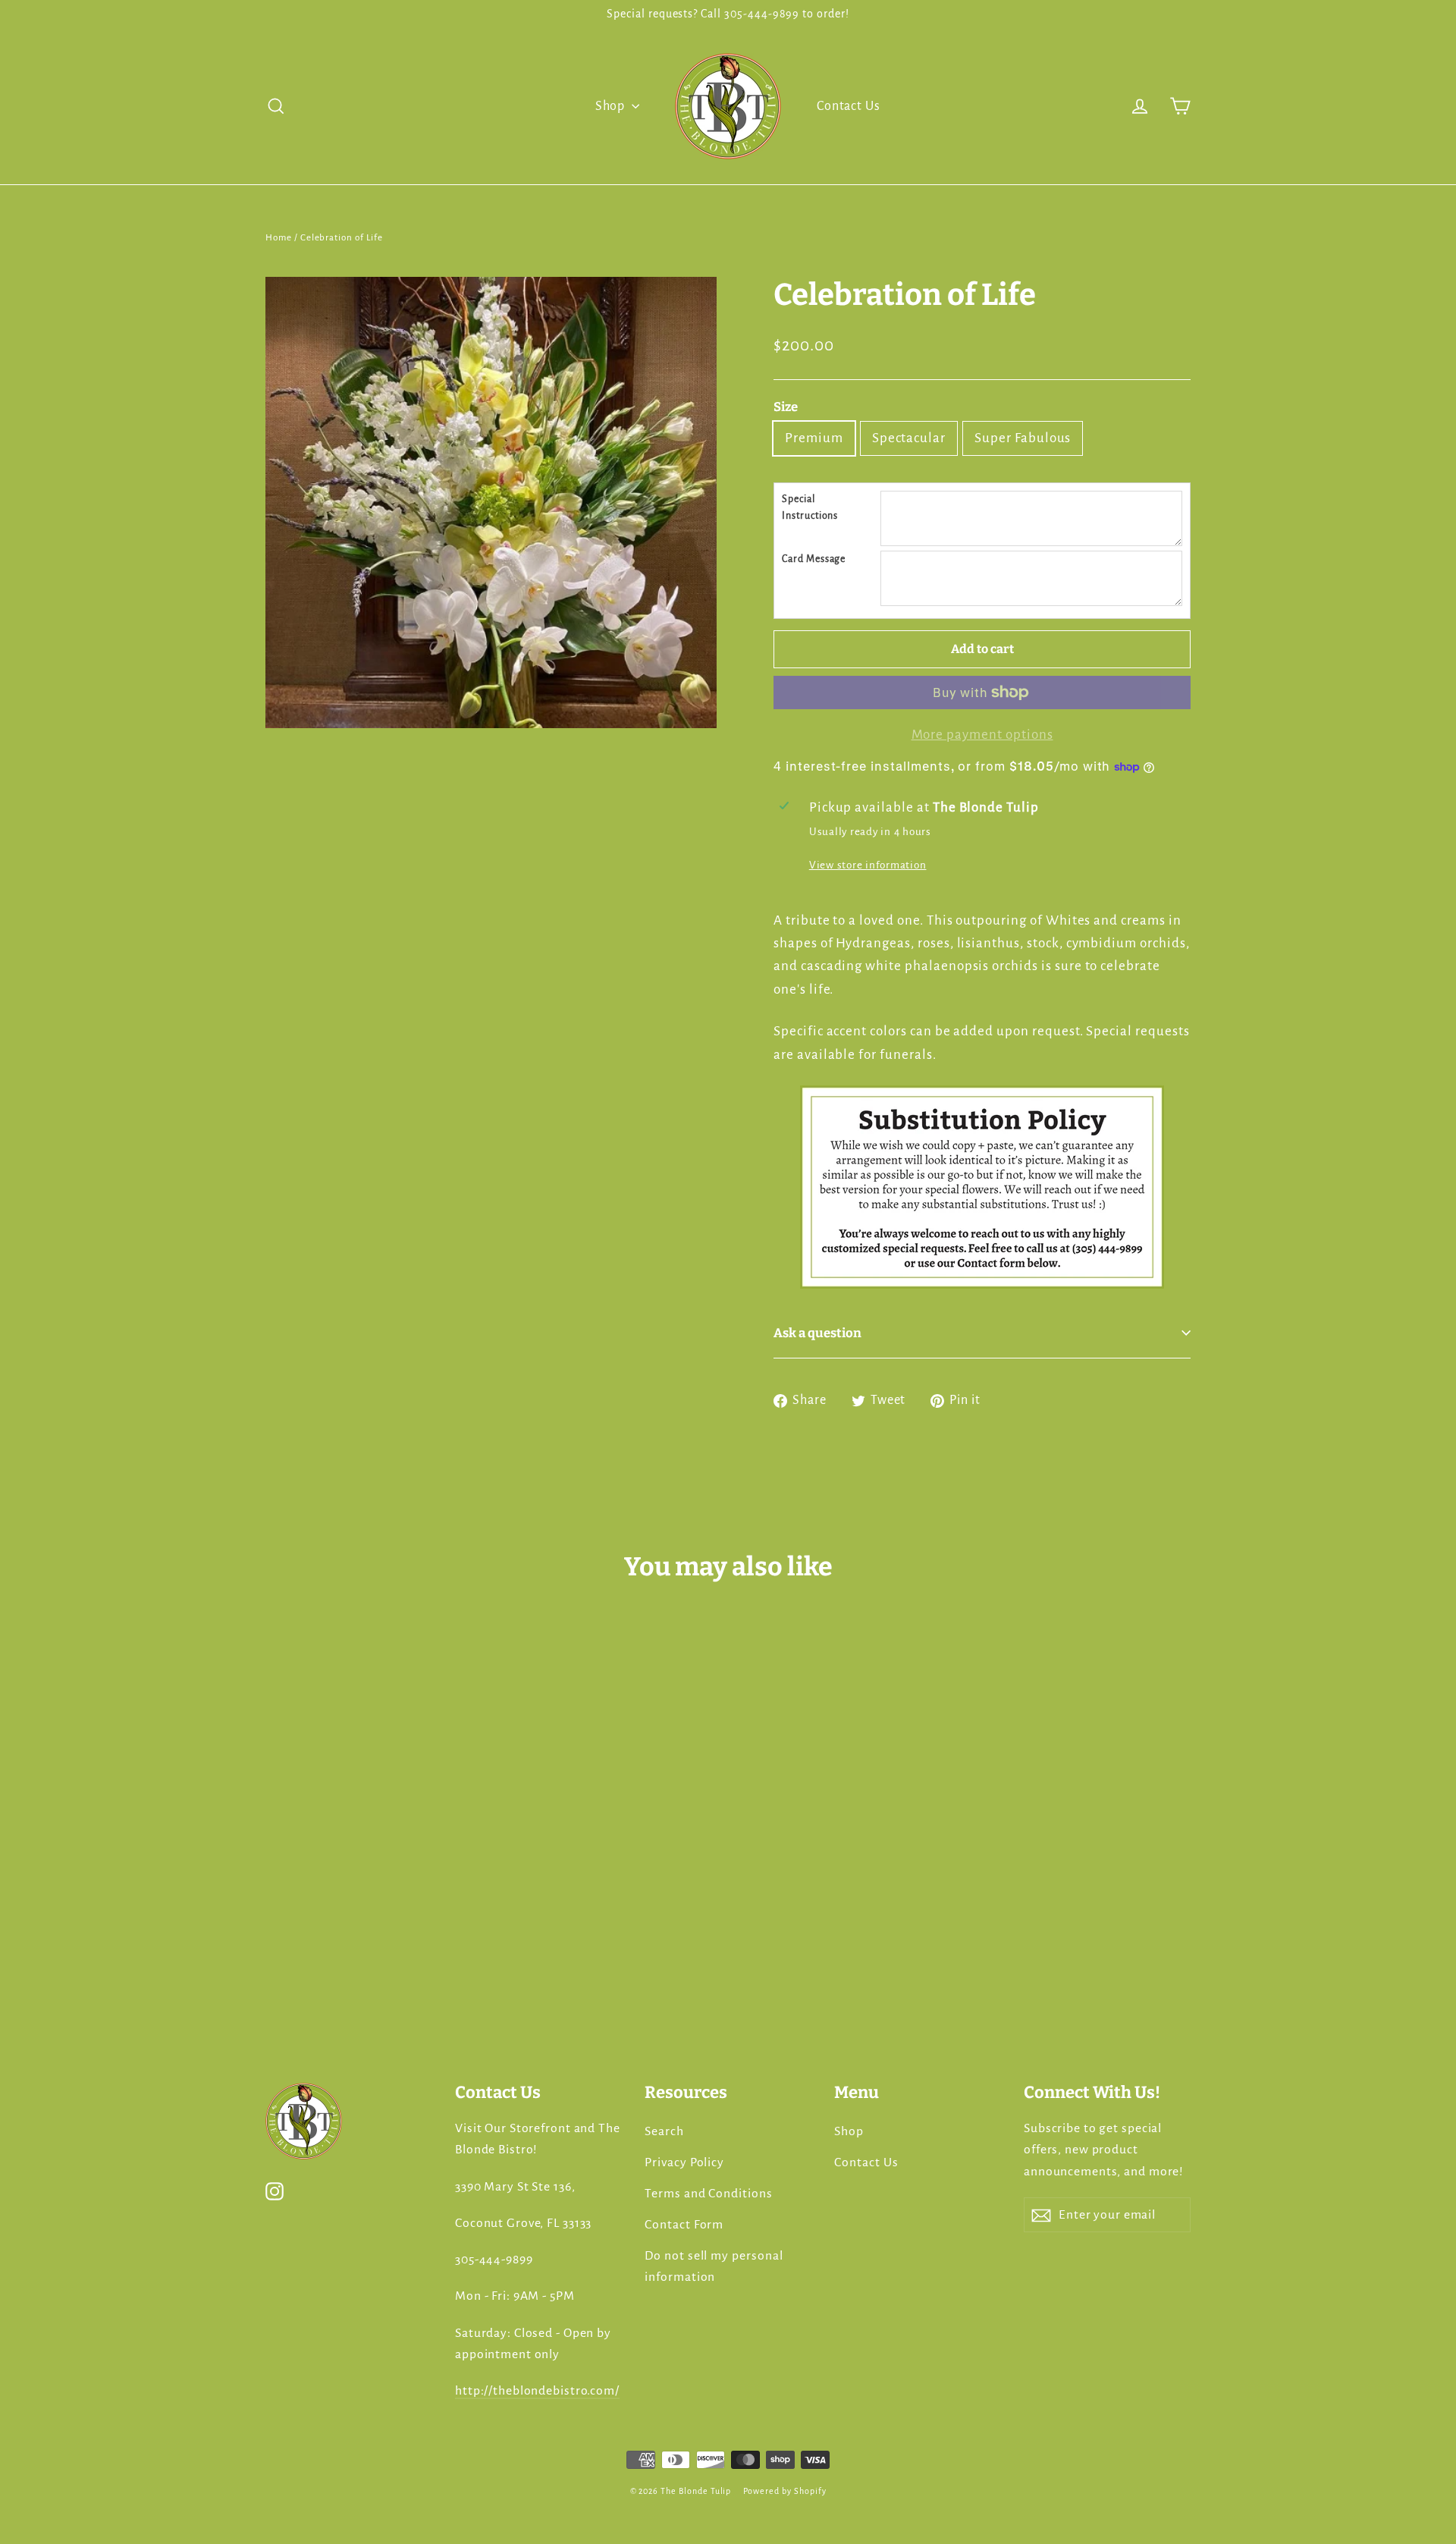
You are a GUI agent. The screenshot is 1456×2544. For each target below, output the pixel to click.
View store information (868, 865)
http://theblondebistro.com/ (537, 2391)
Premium (814, 438)
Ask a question (817, 1333)
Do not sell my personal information (714, 2266)
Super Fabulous (1023, 438)
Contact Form (684, 2225)
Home (279, 238)
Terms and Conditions (709, 2194)
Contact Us (849, 106)
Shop (612, 106)
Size (786, 407)
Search (664, 2131)
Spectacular (909, 438)
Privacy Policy (684, 2162)
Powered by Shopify (784, 2491)
